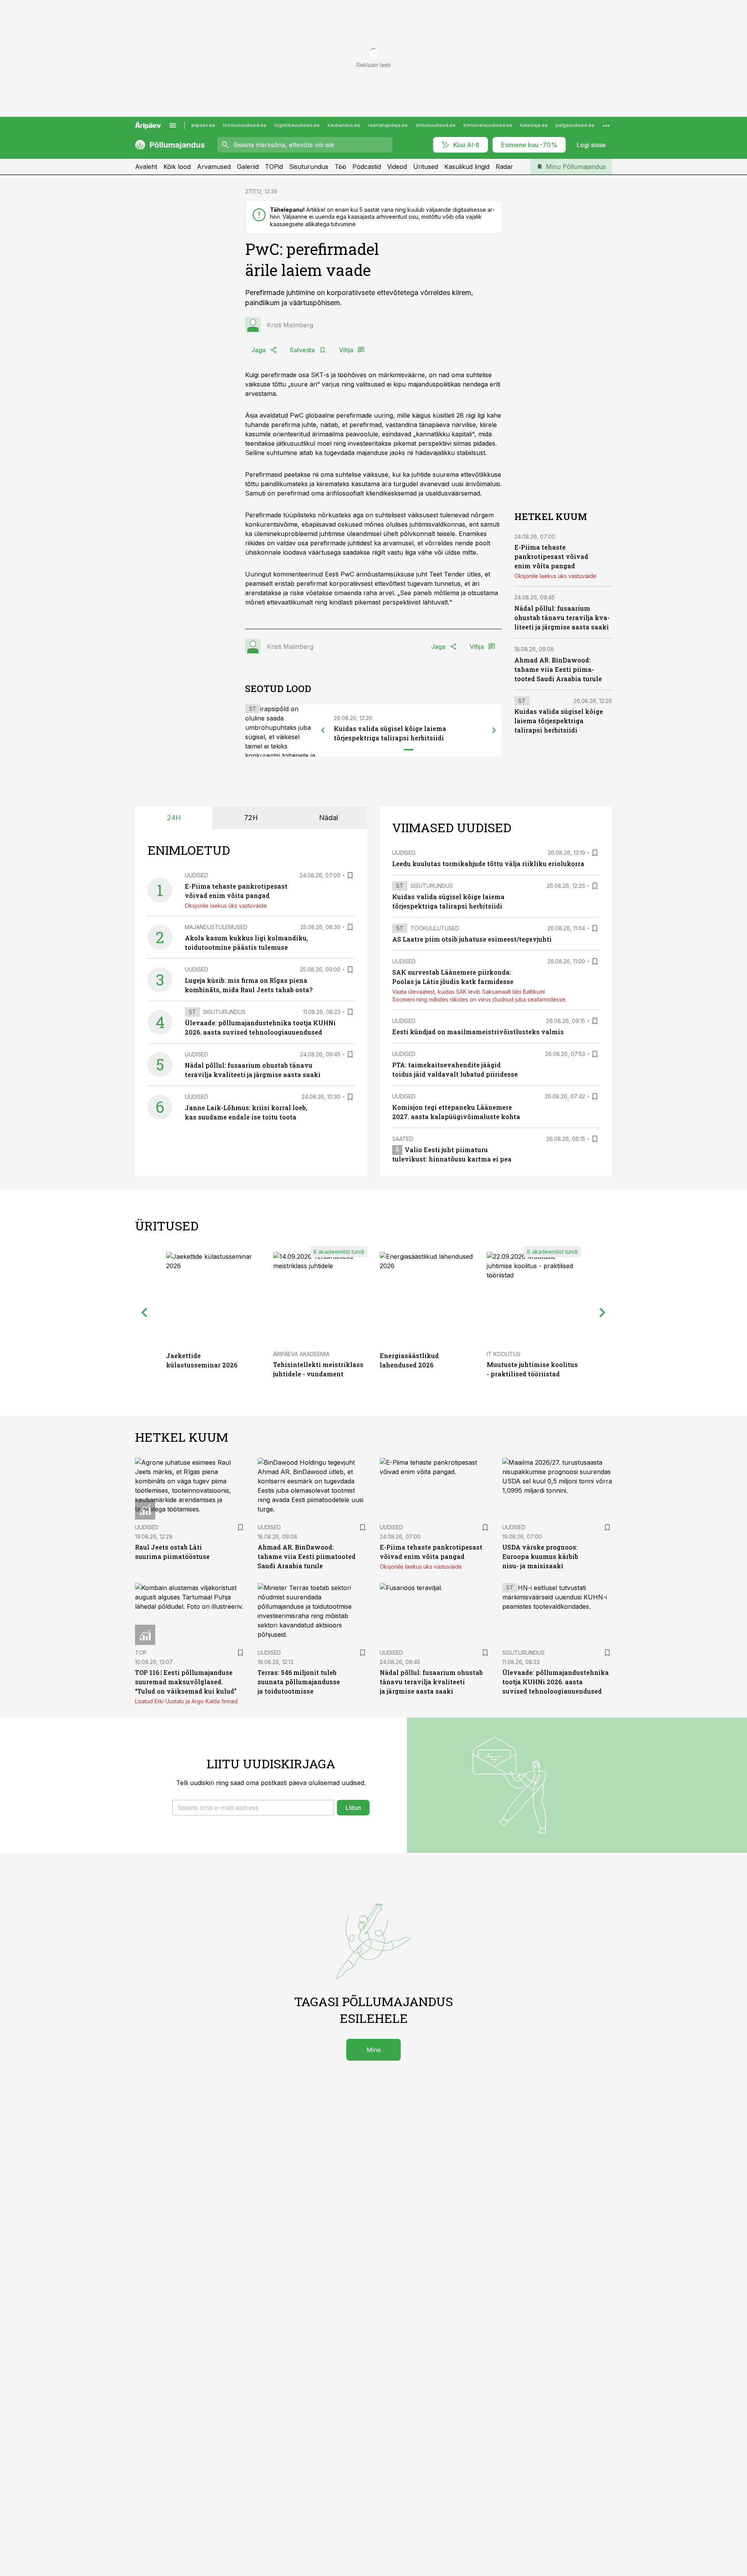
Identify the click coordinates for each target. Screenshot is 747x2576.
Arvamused (214, 167)
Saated (403, 1139)
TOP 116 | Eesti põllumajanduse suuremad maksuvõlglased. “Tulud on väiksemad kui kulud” (186, 1682)
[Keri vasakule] (323, 730)
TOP (141, 1653)
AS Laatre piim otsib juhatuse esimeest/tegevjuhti (472, 939)
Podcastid (367, 167)
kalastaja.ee (534, 125)
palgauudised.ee (575, 125)
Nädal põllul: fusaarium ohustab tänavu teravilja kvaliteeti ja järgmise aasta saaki (562, 618)
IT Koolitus (504, 1354)
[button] (253, 1808)
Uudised (196, 875)
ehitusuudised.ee (436, 125)
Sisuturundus (309, 167)
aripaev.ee (203, 125)
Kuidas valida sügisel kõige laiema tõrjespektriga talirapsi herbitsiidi (559, 721)
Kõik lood (177, 167)
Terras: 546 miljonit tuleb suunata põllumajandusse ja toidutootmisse (299, 1682)
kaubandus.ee (344, 125)
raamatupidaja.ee (388, 125)
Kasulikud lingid (467, 167)
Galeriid (248, 167)
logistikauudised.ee (297, 125)
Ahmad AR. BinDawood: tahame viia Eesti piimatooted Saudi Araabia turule (558, 669)
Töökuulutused (435, 928)
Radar (504, 167)
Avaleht (146, 167)
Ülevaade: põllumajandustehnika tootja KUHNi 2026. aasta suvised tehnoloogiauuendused (556, 1682)
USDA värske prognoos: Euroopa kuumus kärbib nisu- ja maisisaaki (540, 1556)
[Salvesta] (350, 875)
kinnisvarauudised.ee (488, 125)
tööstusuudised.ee (245, 125)
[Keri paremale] (494, 730)
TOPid (274, 167)
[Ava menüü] (173, 125)
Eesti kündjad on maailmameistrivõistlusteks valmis (478, 1032)
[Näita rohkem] (606, 125)
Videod (397, 167)
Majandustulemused (216, 927)
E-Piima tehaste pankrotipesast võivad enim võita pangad (551, 556)
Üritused (426, 167)
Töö (340, 167)
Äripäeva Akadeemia (301, 1354)
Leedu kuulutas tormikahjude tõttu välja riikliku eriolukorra (488, 864)
